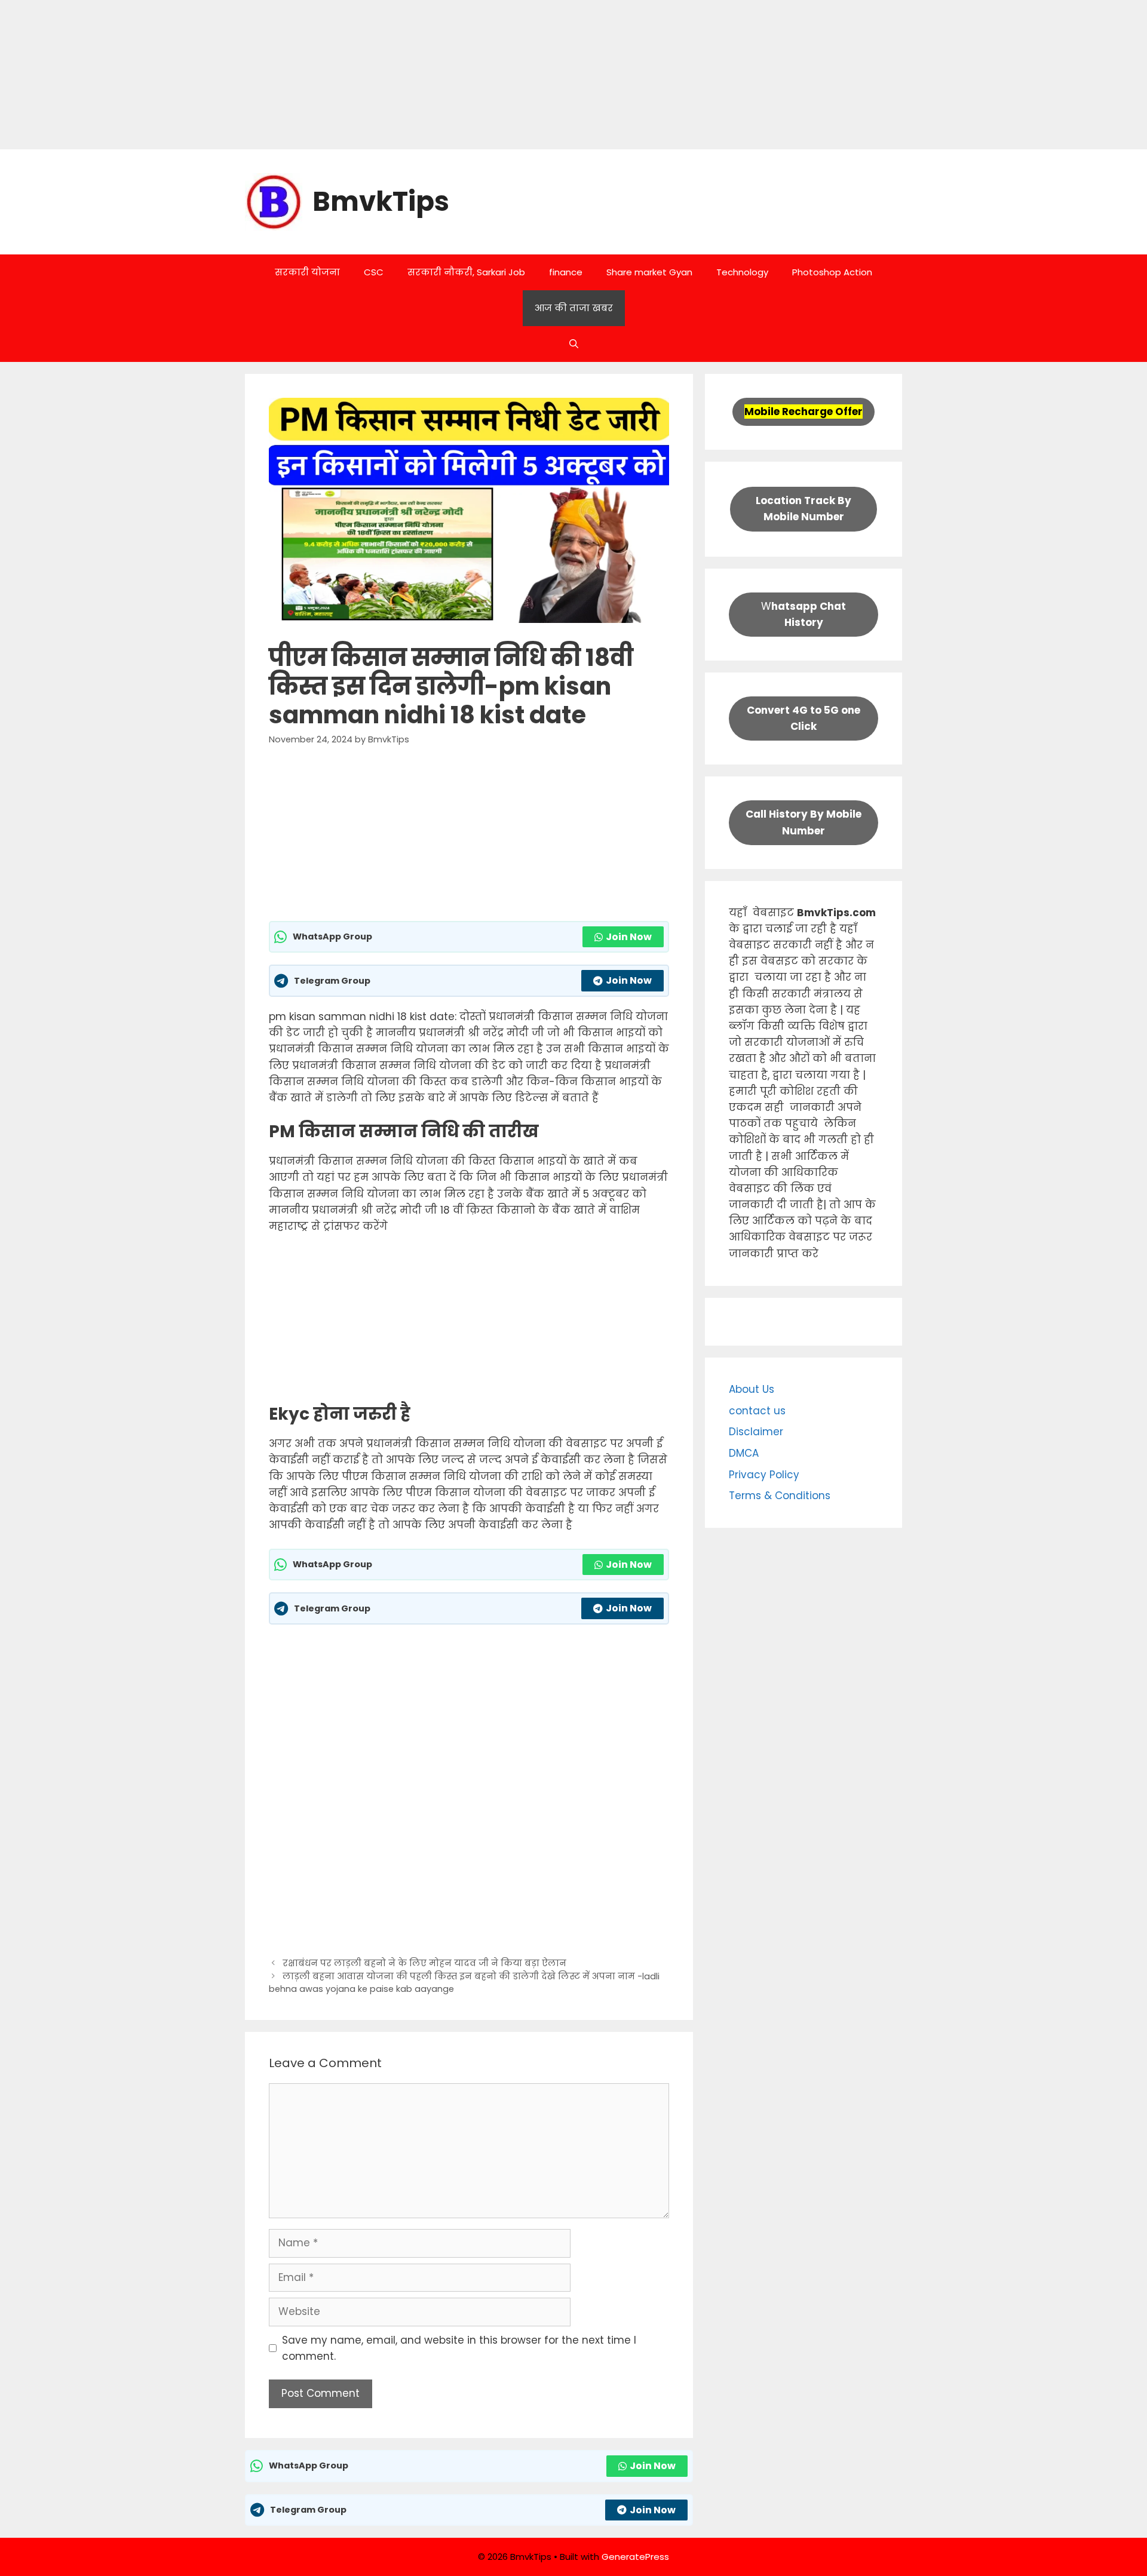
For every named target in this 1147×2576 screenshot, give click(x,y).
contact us (757, 1411)
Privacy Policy (764, 1475)
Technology (742, 272)
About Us (752, 1389)
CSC (374, 272)
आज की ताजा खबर (574, 308)
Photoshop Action (832, 272)
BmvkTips (381, 202)
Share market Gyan (649, 272)
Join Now (629, 937)
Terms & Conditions (780, 1496)
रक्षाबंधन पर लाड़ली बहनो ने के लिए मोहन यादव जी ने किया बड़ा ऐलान (424, 1963)
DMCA (744, 1453)
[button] (574, 344)
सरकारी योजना (307, 272)
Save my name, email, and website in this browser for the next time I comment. (459, 2348)
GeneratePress (635, 2557)
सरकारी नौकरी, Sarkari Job (466, 272)
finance (566, 272)
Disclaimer (756, 1432)
